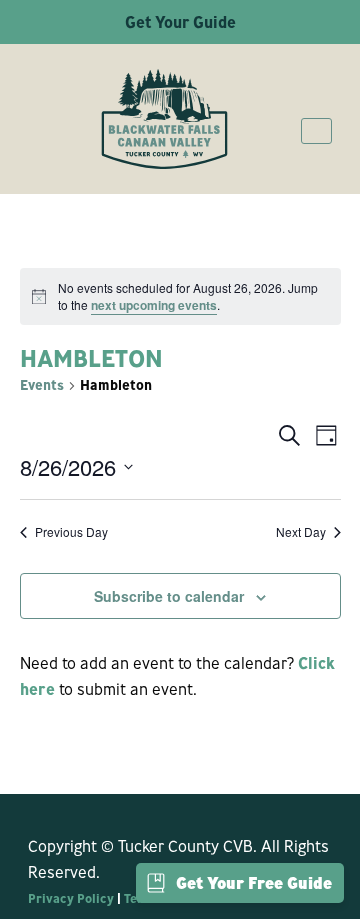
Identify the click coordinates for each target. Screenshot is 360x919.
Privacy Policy (71, 898)
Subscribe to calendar (169, 596)
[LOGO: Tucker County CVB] (164, 119)
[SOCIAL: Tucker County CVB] (38, 809)
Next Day (301, 532)
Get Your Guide (180, 22)
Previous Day (71, 532)
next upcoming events (154, 305)
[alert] (180, 296)
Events (42, 385)
